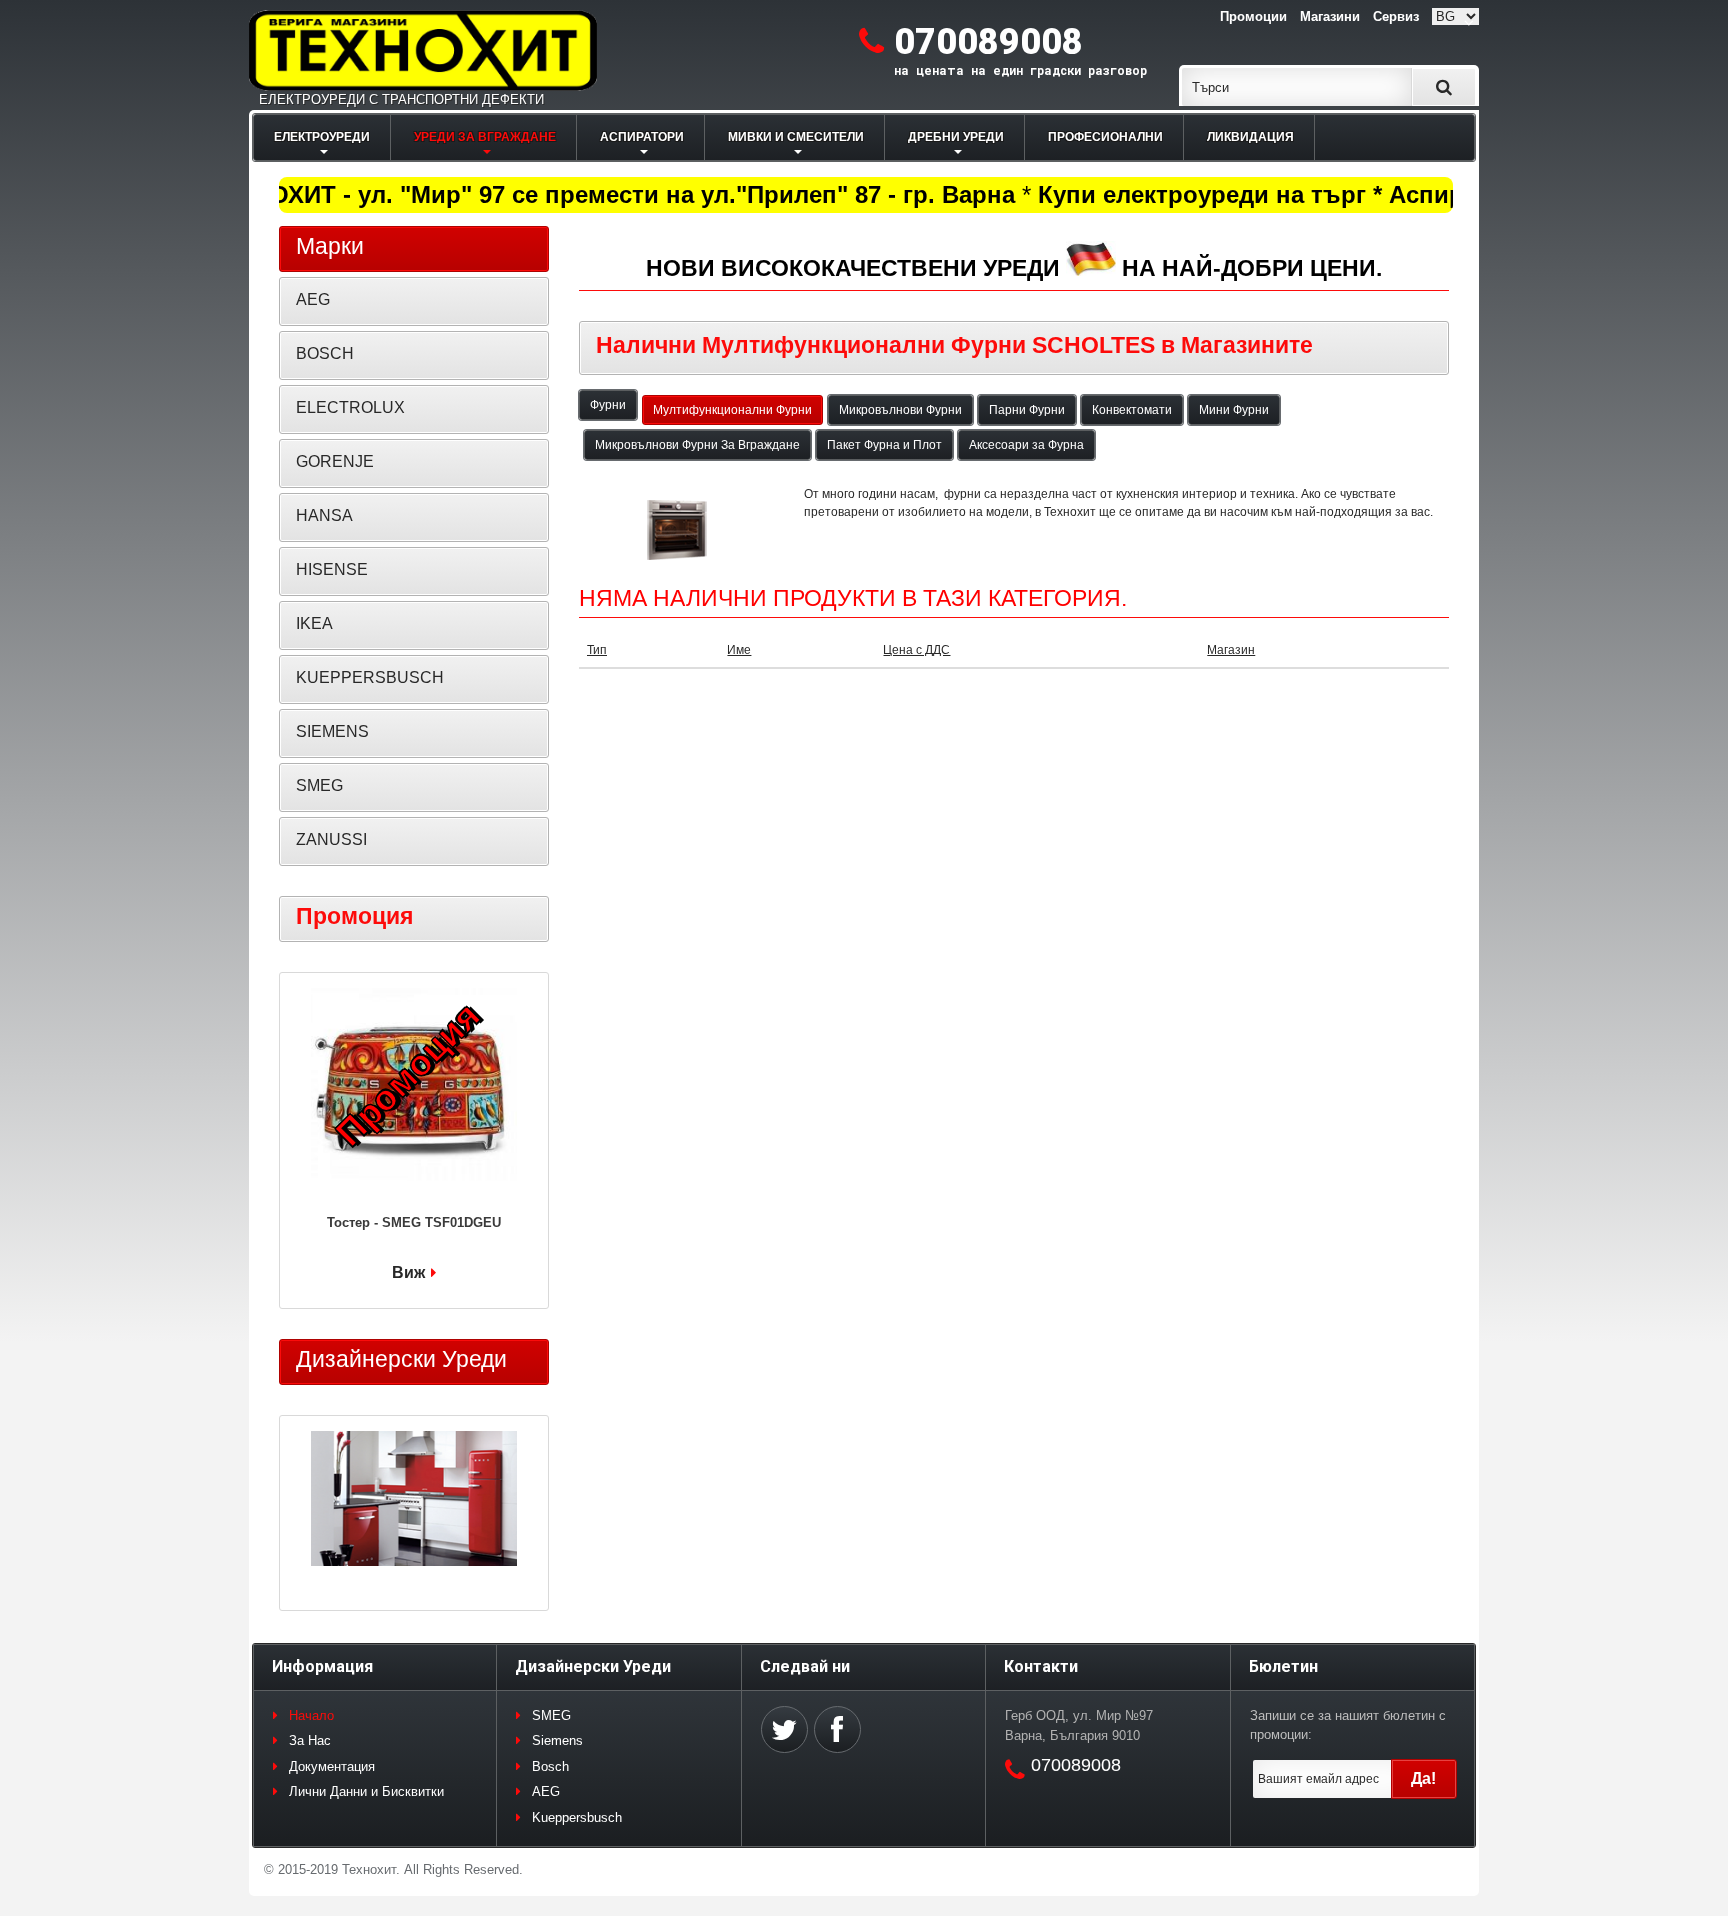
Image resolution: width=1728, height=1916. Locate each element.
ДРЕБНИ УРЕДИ (956, 137)
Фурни (608, 405)
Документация (332, 1766)
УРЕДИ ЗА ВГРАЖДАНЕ (485, 137)
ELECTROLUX (350, 407)
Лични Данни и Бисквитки (366, 1791)
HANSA (324, 515)
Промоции (1253, 16)
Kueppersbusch (577, 1817)
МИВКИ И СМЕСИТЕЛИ (796, 137)
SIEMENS (332, 731)
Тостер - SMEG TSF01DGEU (414, 1222)
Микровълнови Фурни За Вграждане (697, 445)
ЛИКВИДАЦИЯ (1250, 137)
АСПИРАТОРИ (642, 137)
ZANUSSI (331, 839)
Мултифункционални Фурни (732, 410)
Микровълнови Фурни (900, 410)
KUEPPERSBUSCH (370, 677)
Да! (1423, 1778)
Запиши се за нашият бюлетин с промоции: (1348, 1725)
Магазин (1231, 650)
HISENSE (332, 569)
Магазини (1330, 16)
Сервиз (1396, 16)
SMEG (319, 785)
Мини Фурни (1234, 410)
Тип (597, 650)
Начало (311, 1715)
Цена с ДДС (916, 650)
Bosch (550, 1766)
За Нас (310, 1740)
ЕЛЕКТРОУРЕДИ (322, 137)
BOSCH (325, 353)
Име (739, 650)
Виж (408, 1272)
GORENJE (335, 461)
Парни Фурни (1027, 410)
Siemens (557, 1740)
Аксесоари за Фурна (1026, 445)
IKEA (314, 623)
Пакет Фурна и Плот (884, 445)
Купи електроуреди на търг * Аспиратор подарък (1318, 194)
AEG (313, 299)
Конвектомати (1132, 410)
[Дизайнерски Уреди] (414, 1501)
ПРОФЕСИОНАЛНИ (1105, 137)
